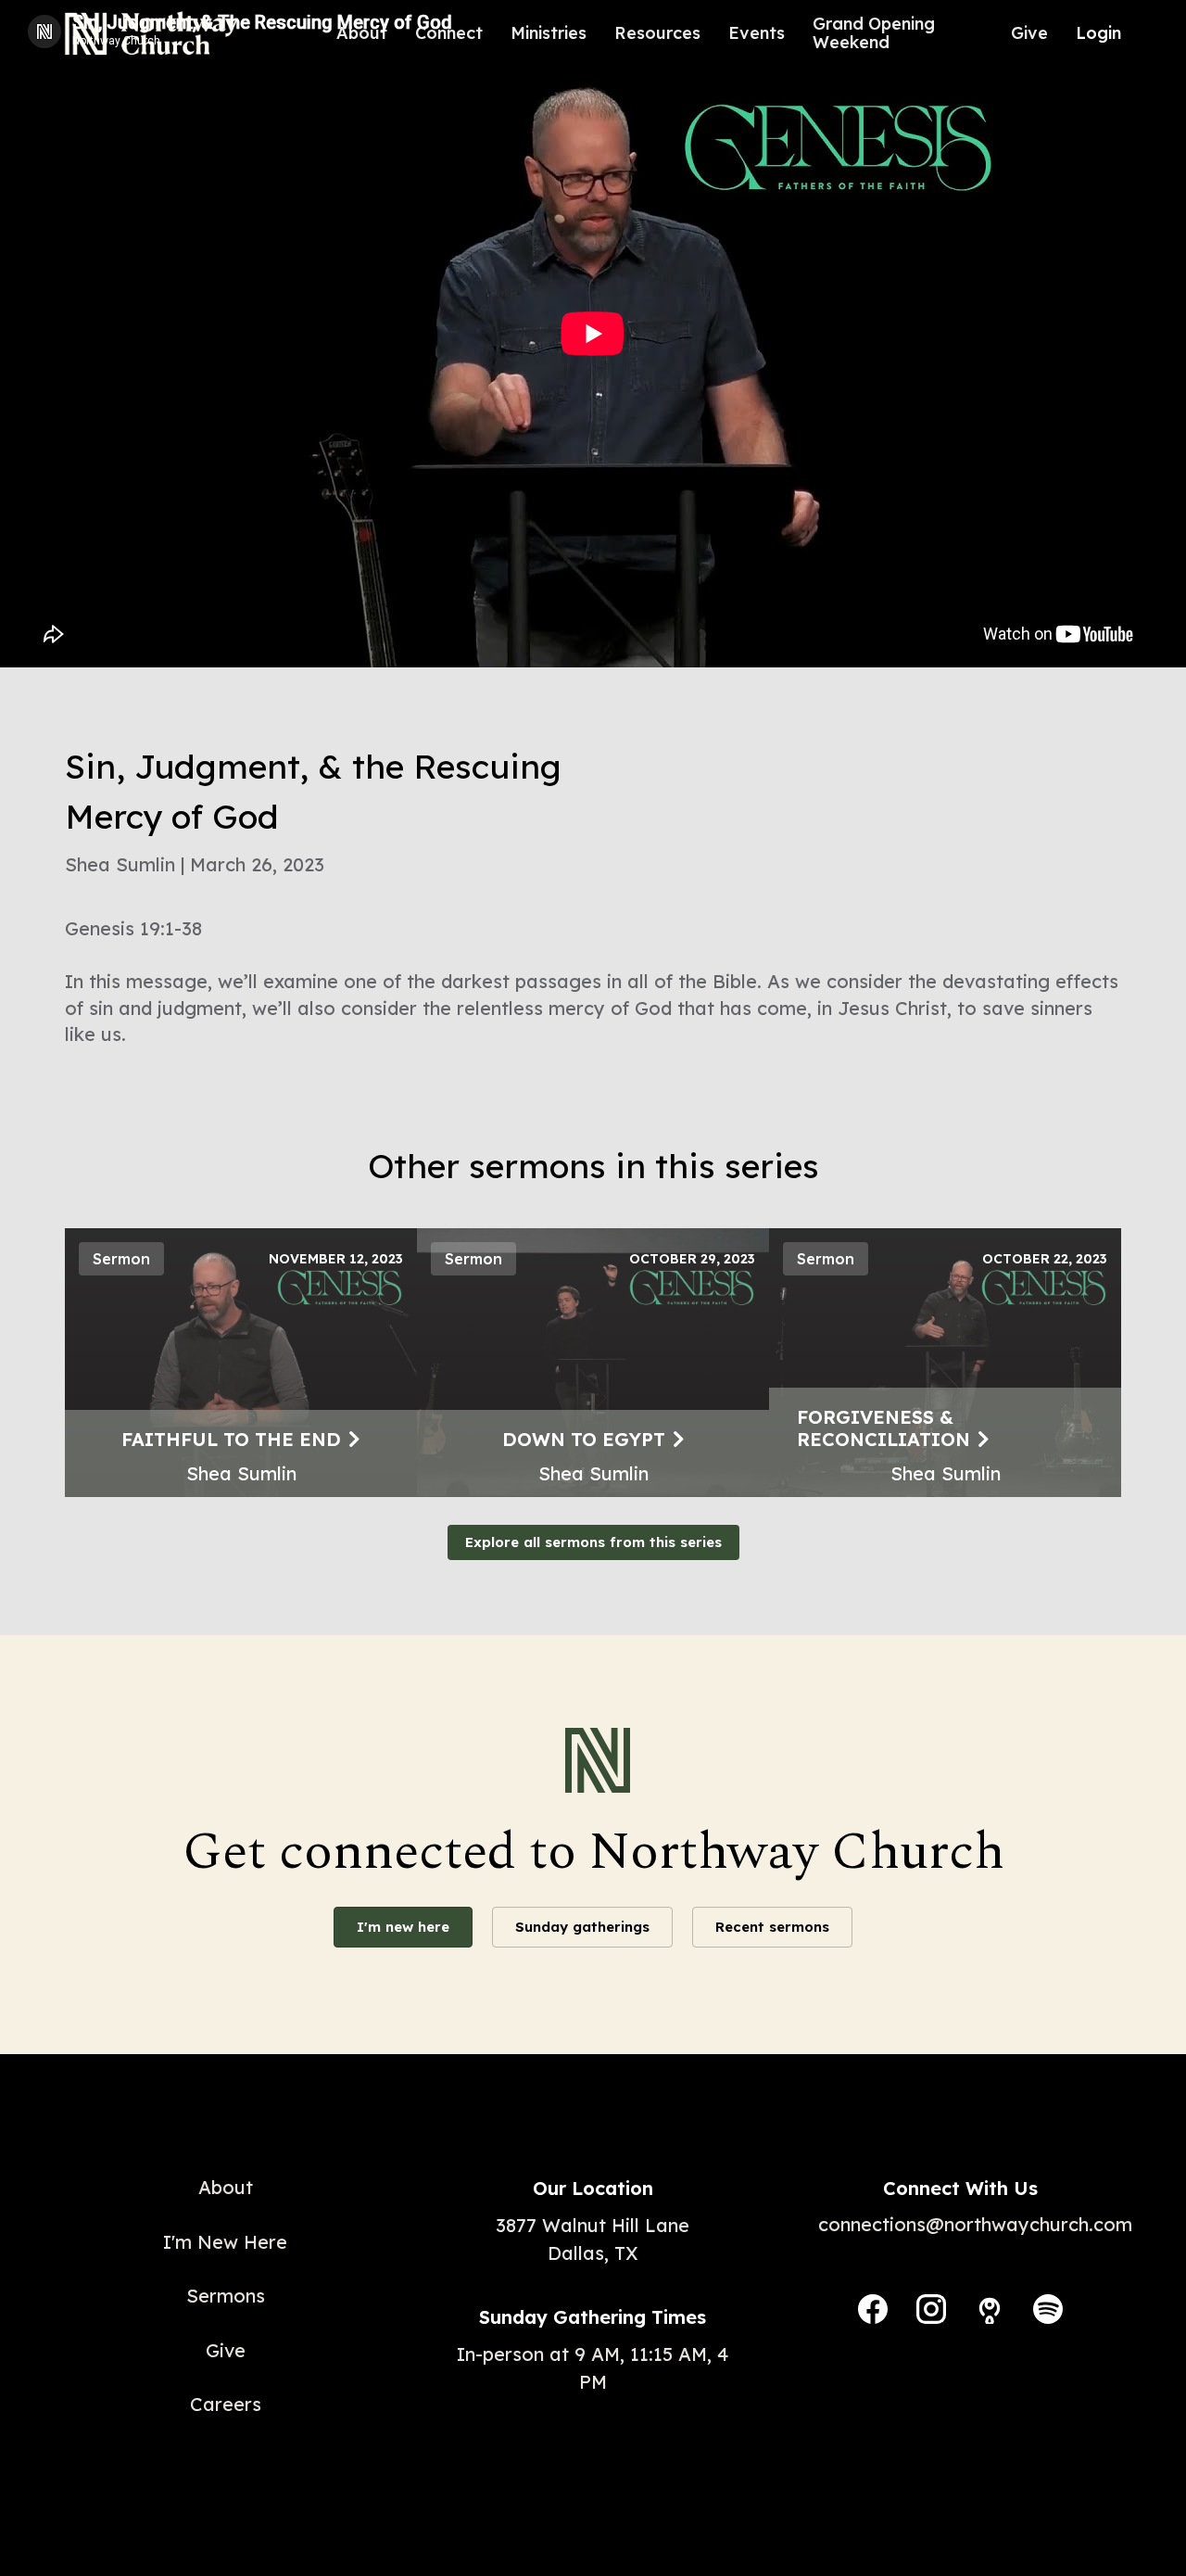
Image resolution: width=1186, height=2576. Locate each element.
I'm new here (403, 1927)
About (362, 33)
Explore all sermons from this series (593, 1542)
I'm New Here (225, 2242)
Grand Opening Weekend (874, 33)
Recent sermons (772, 1927)
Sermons (226, 2296)
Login (1098, 33)
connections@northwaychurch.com (975, 2224)
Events (757, 33)
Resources (657, 33)
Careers (226, 2404)
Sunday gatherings (582, 1927)
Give (1029, 33)
